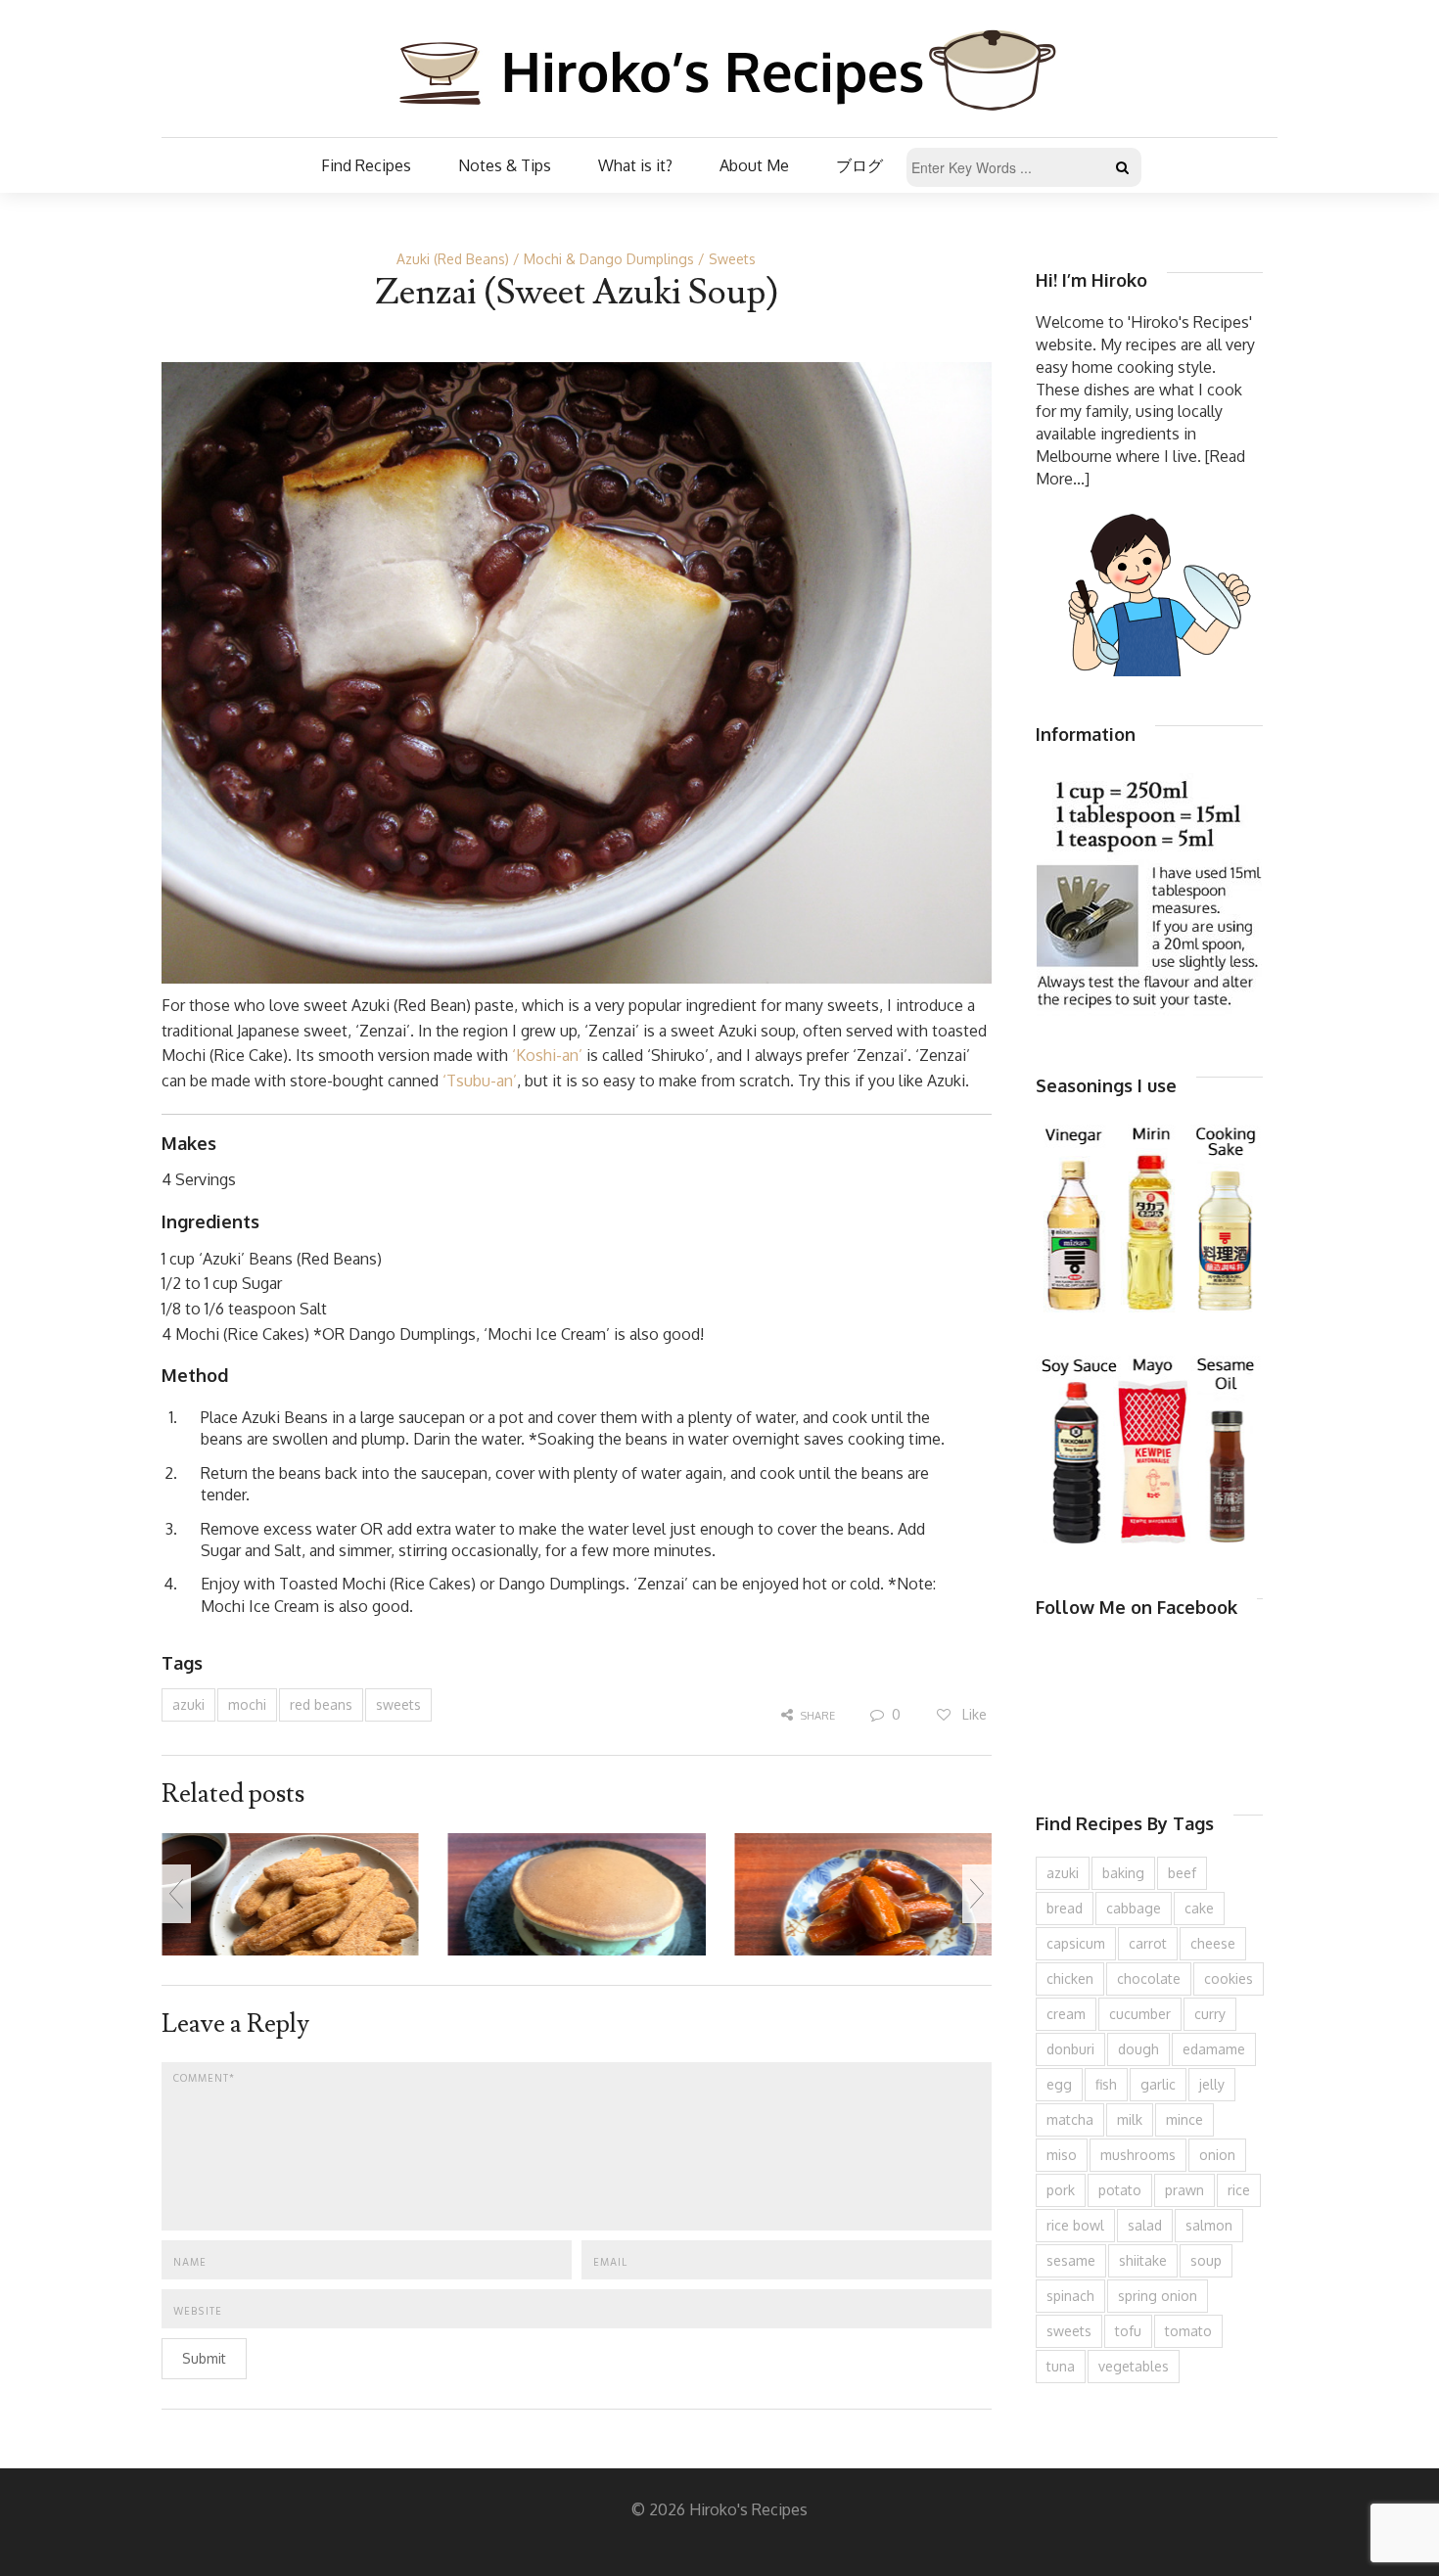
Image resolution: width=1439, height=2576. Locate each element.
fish (1106, 2084)
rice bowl (1075, 2225)
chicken (1070, 1978)
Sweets (732, 259)
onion (1217, 2155)
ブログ (859, 165)
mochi (247, 1704)
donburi (1070, 2049)
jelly (1212, 2084)
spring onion (1158, 2296)
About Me (754, 165)
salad (1145, 2225)
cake (1199, 1908)
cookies (1229, 1978)
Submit (204, 2358)
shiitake (1143, 2260)
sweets (398, 1704)
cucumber (1140, 2014)
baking (1123, 1873)
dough (1138, 2049)
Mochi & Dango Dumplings (609, 259)
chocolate (1149, 1978)
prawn (1184, 2190)
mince (1184, 2119)
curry (1210, 2014)
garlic (1158, 2084)
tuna (1061, 2366)
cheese (1213, 1943)
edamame (1214, 2049)
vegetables (1134, 2366)
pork (1061, 2190)
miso (1062, 2155)
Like (973, 1714)
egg (1059, 2084)
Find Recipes (366, 165)
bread (1065, 1908)
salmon (1209, 2225)
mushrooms (1138, 2155)
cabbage (1134, 1908)
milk (1130, 2119)
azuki (188, 1704)
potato (1120, 2190)
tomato (1188, 2331)
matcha (1070, 2119)
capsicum (1076, 1943)
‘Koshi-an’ (547, 1055)
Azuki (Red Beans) (453, 259)
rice (1239, 2190)
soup (1206, 2260)
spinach (1070, 2296)
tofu (1128, 2331)
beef (1182, 1873)
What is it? (635, 165)
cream (1066, 2014)
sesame (1071, 2260)
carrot (1148, 1943)
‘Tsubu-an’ (480, 1081)
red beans (321, 1704)
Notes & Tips (505, 165)
